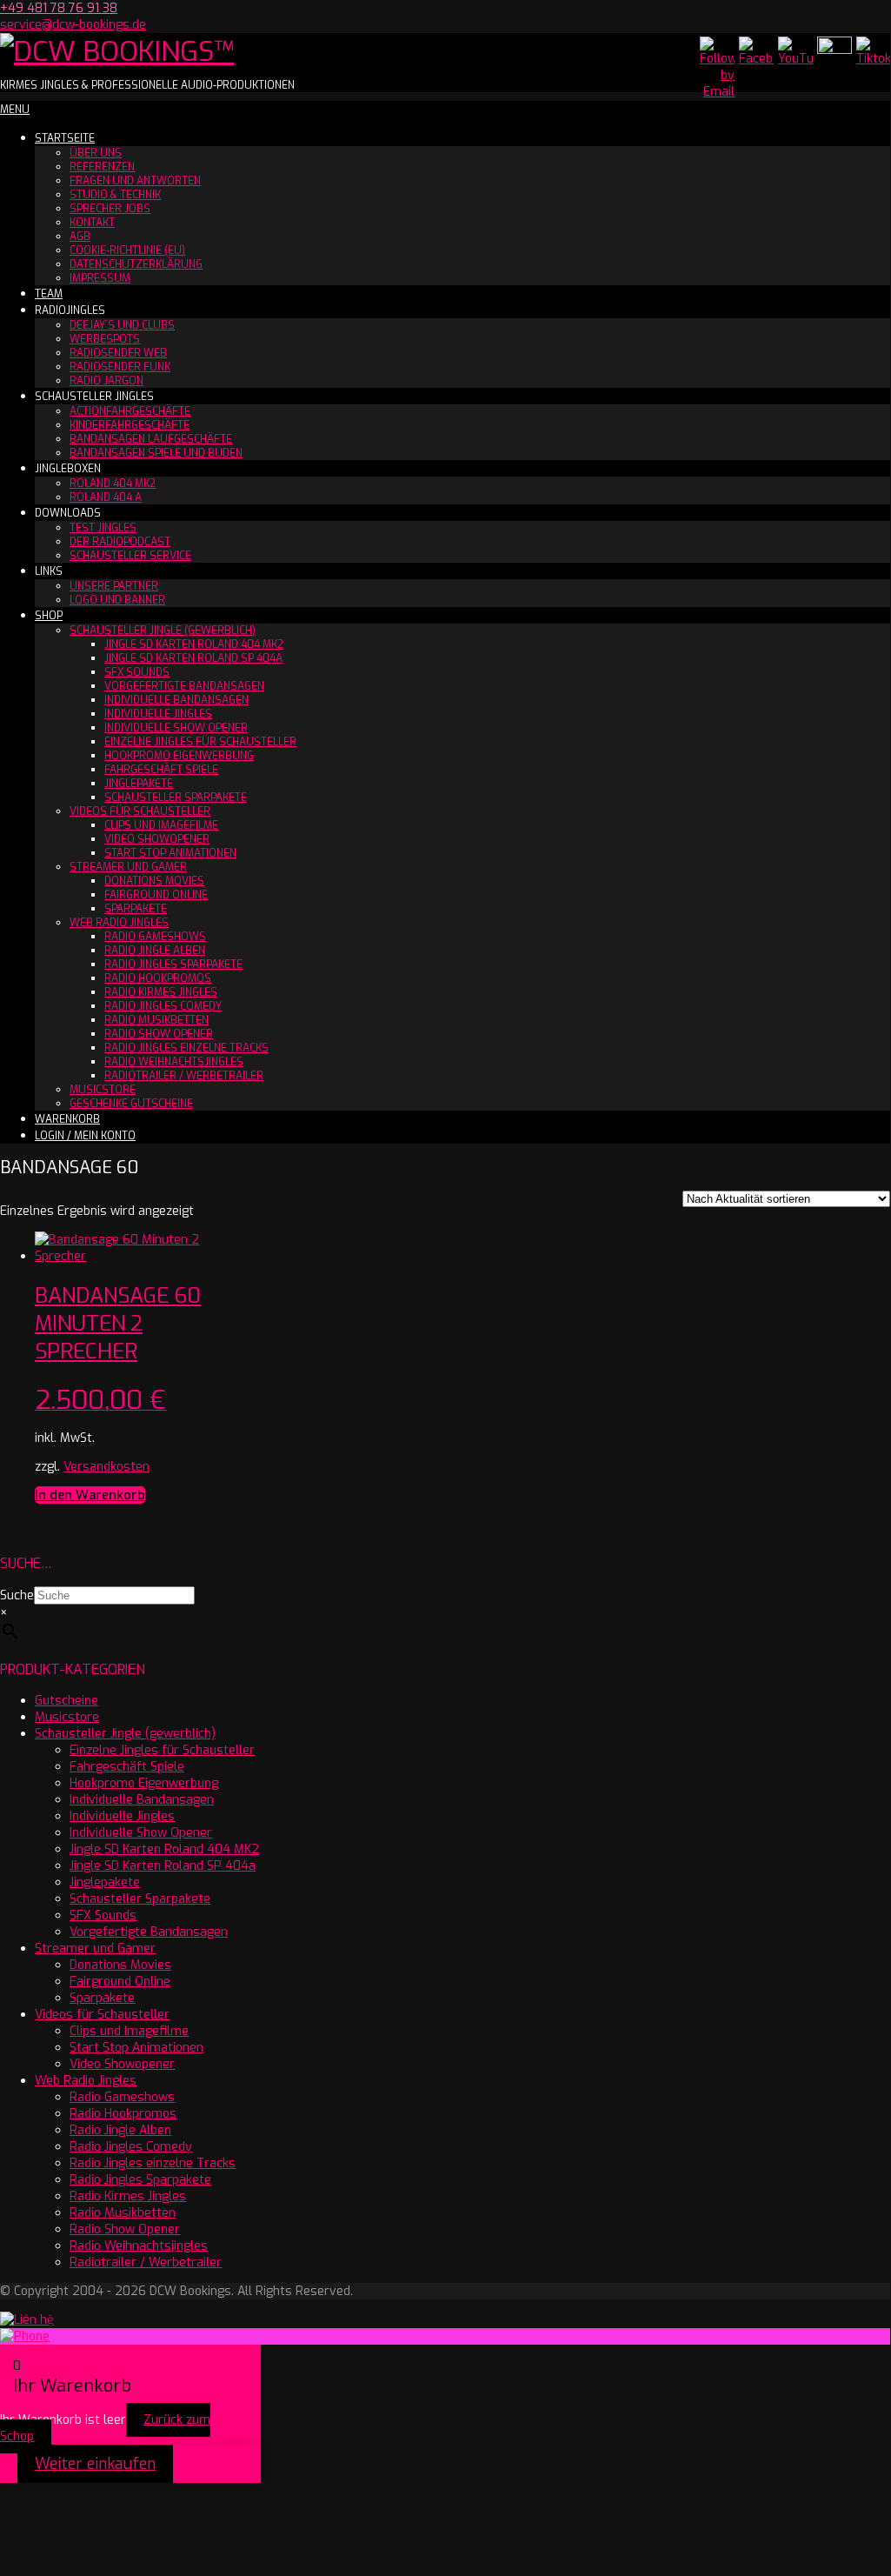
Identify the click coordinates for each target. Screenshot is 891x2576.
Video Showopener (157, 839)
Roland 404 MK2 (113, 484)
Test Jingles (103, 528)
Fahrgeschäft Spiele (161, 770)
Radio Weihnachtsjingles (174, 1062)
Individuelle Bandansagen (176, 700)
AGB (80, 237)
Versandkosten (106, 1467)
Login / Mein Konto (85, 1136)
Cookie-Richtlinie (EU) (127, 250)
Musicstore (103, 1090)
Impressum (100, 278)
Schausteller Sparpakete (176, 797)
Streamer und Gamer (128, 867)
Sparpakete (136, 909)
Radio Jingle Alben (155, 951)
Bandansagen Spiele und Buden (156, 453)
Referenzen (102, 167)
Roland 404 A (106, 497)
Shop (49, 616)
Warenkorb (67, 1119)
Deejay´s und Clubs (122, 325)
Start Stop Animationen (170, 853)
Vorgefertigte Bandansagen (184, 686)
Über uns (96, 153)
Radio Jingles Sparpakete (173, 964)
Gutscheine (66, 1701)
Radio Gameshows (155, 937)
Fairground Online (156, 895)
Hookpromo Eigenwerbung (179, 756)
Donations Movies (154, 881)
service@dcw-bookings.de (73, 25)
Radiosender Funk (120, 367)
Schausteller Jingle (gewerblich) (163, 631)
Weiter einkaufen (95, 2464)
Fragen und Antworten (135, 181)
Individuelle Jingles (158, 714)
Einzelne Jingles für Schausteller (200, 742)
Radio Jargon (106, 381)
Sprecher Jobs (110, 209)
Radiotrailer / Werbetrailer (184, 1076)
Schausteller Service (130, 556)
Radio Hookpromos (158, 978)
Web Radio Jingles (119, 923)
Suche (17, 1595)
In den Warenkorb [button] (90, 1495)
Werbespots (105, 339)
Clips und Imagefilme (161, 825)
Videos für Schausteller (140, 811)
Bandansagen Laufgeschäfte (151, 439)
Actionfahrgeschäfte (130, 411)
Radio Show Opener (159, 1034)
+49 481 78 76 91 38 (59, 8)
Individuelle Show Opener (176, 728)
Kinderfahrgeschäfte (130, 425)
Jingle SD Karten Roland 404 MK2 (194, 644)
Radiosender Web (118, 353)
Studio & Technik (115, 195)
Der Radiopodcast (120, 542)
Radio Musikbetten (156, 1020)
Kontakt (92, 223)
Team (49, 294)
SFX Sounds (137, 672)
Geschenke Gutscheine (131, 1104)
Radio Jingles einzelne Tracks (186, 1048)
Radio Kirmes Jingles (161, 992)
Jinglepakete (139, 784)
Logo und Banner (117, 600)
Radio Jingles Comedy (163, 1006)
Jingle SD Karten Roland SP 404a (193, 658)
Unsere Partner (114, 586)
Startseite (65, 138)
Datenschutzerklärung (136, 264)
